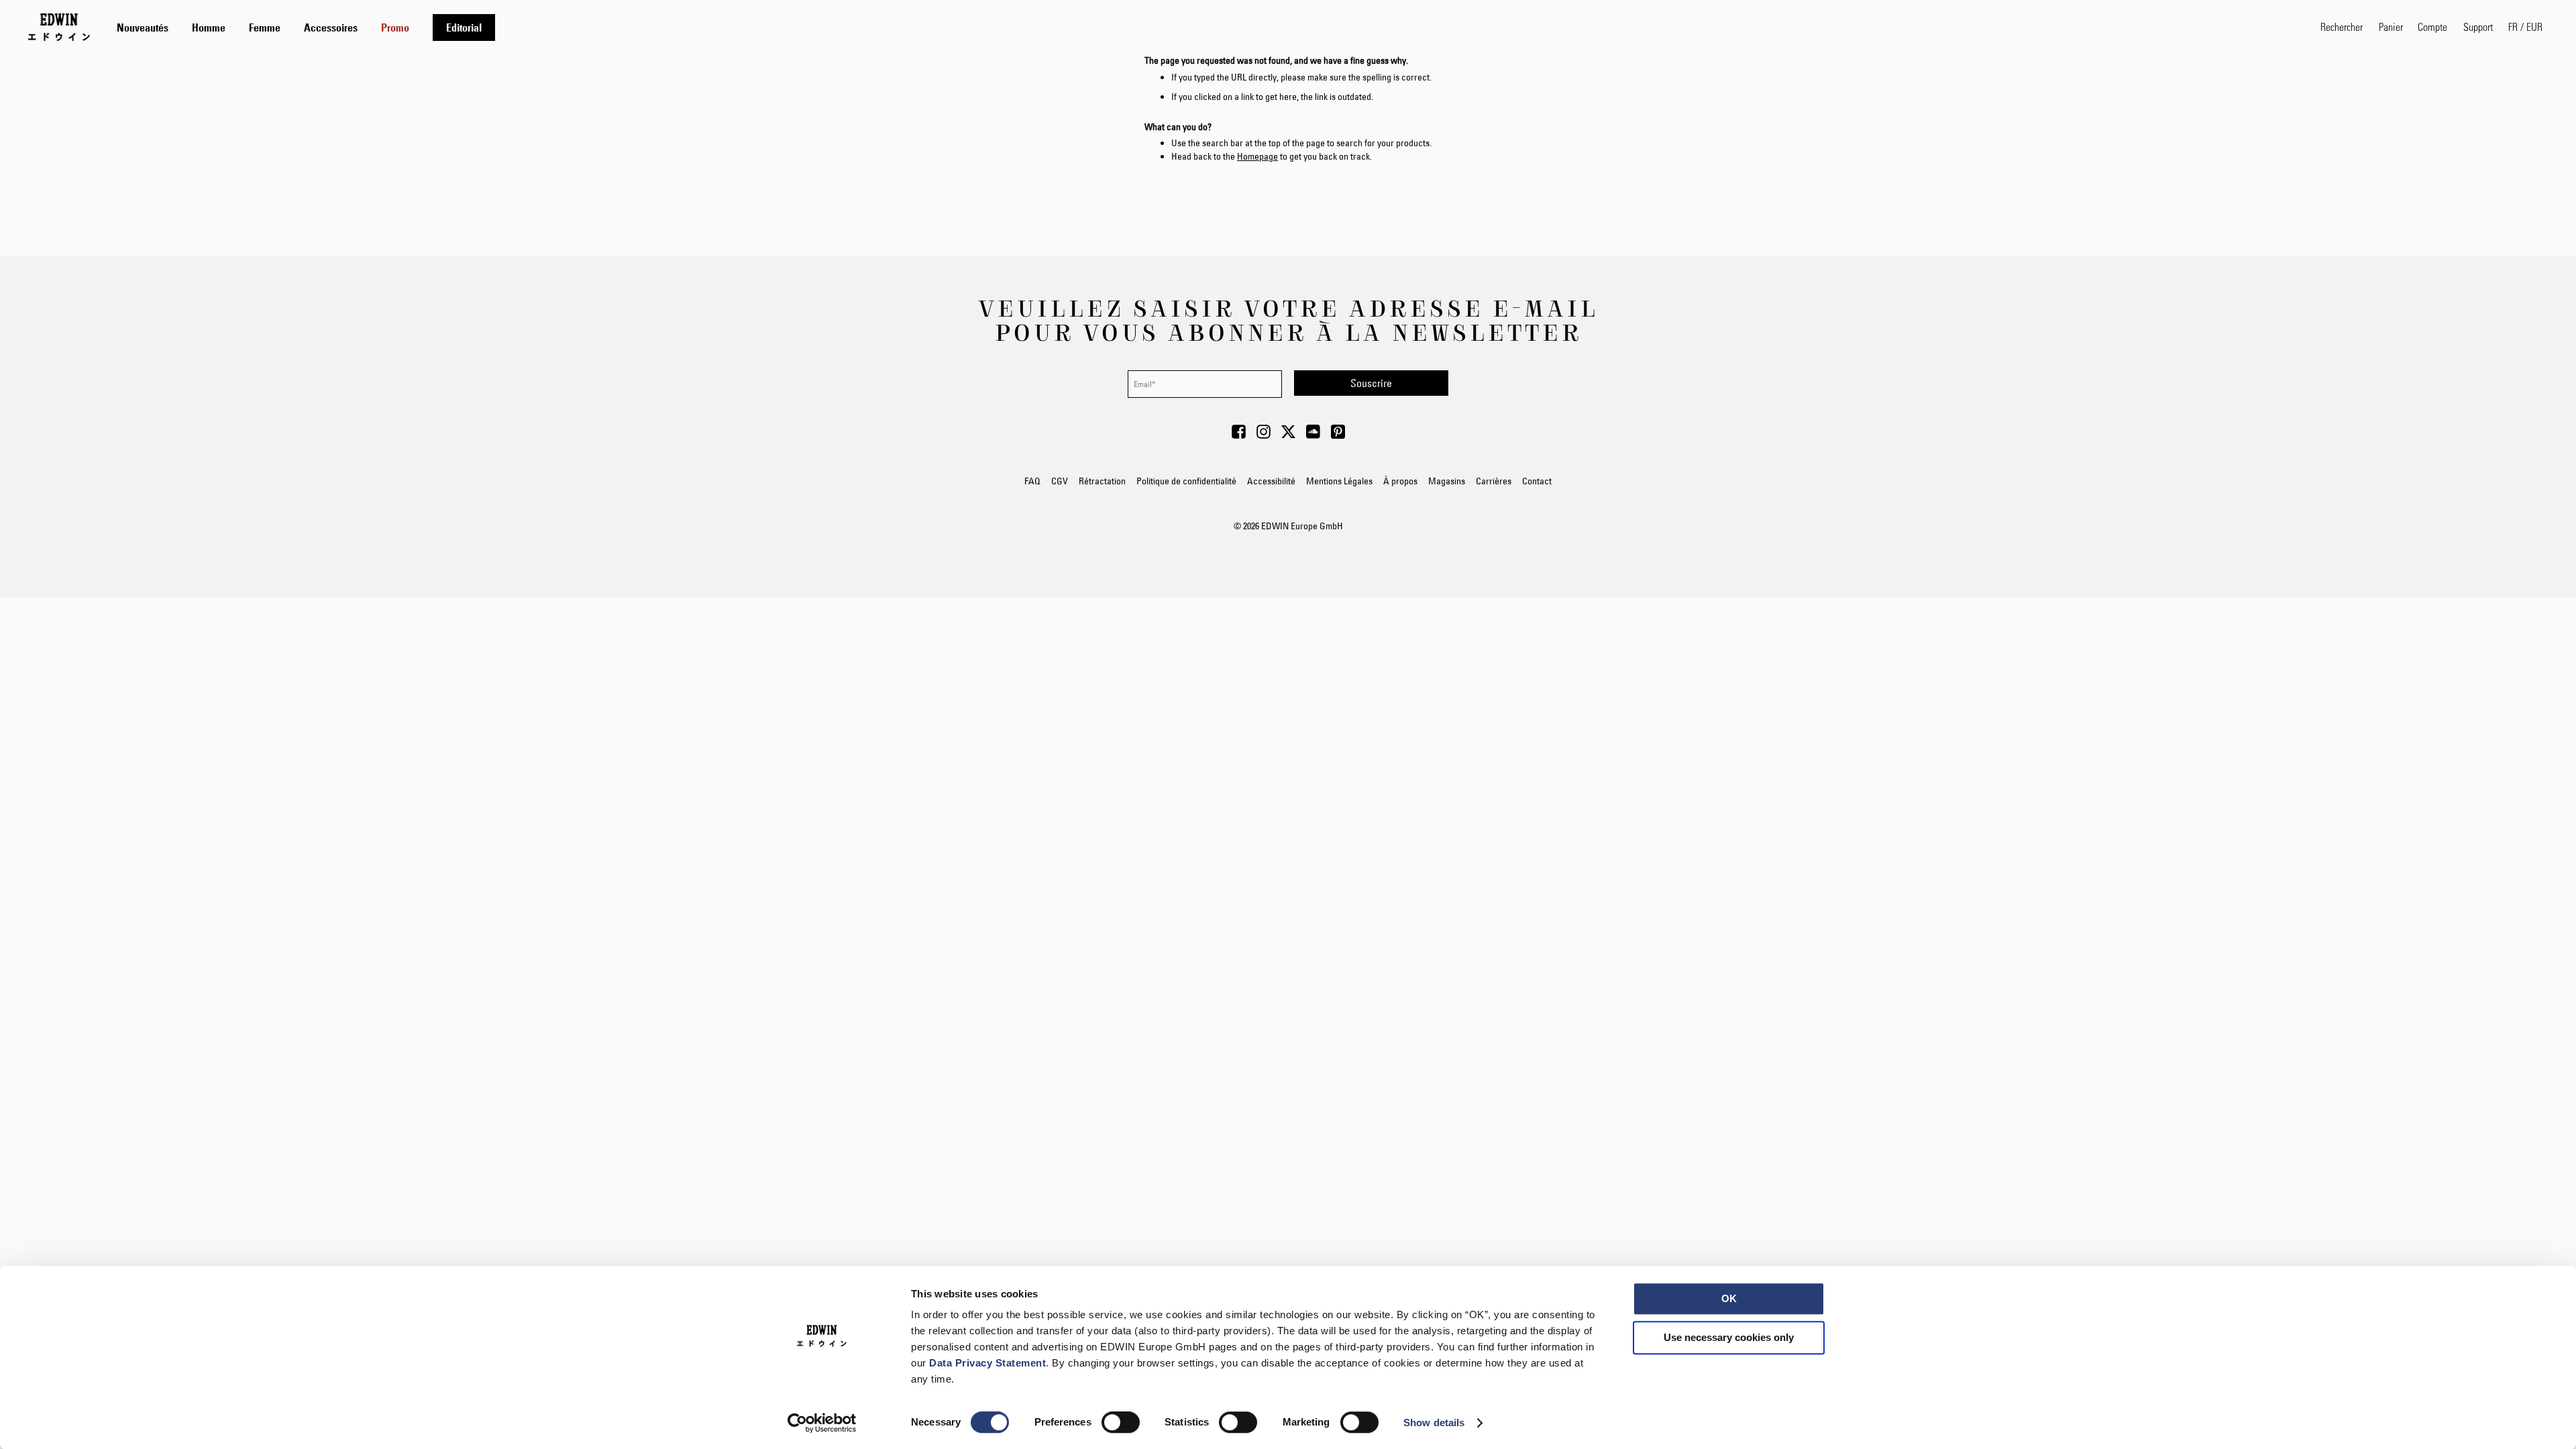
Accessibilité (1271, 481)
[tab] (1205, 27)
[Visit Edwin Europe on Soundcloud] (1313, 435)
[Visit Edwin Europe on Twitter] (1288, 435)
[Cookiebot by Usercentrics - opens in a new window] (822, 1423)
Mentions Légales (1339, 481)
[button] (2525, 27)
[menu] (306, 27)
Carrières (1494, 481)
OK (1729, 1298)
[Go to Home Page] (59, 27)
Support (2478, 26)
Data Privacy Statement (987, 1363)
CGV (1060, 481)
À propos (1400, 481)
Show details (1434, 1423)
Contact (1537, 481)
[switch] (1121, 1424)
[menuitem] (143, 28)
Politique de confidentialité (1186, 481)
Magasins (1447, 481)
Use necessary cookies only (1729, 1337)
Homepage (1257, 156)
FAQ (1032, 481)
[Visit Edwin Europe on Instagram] (1264, 435)
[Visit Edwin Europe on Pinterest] (1338, 435)
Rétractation (1102, 481)
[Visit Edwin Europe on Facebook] (1239, 435)
